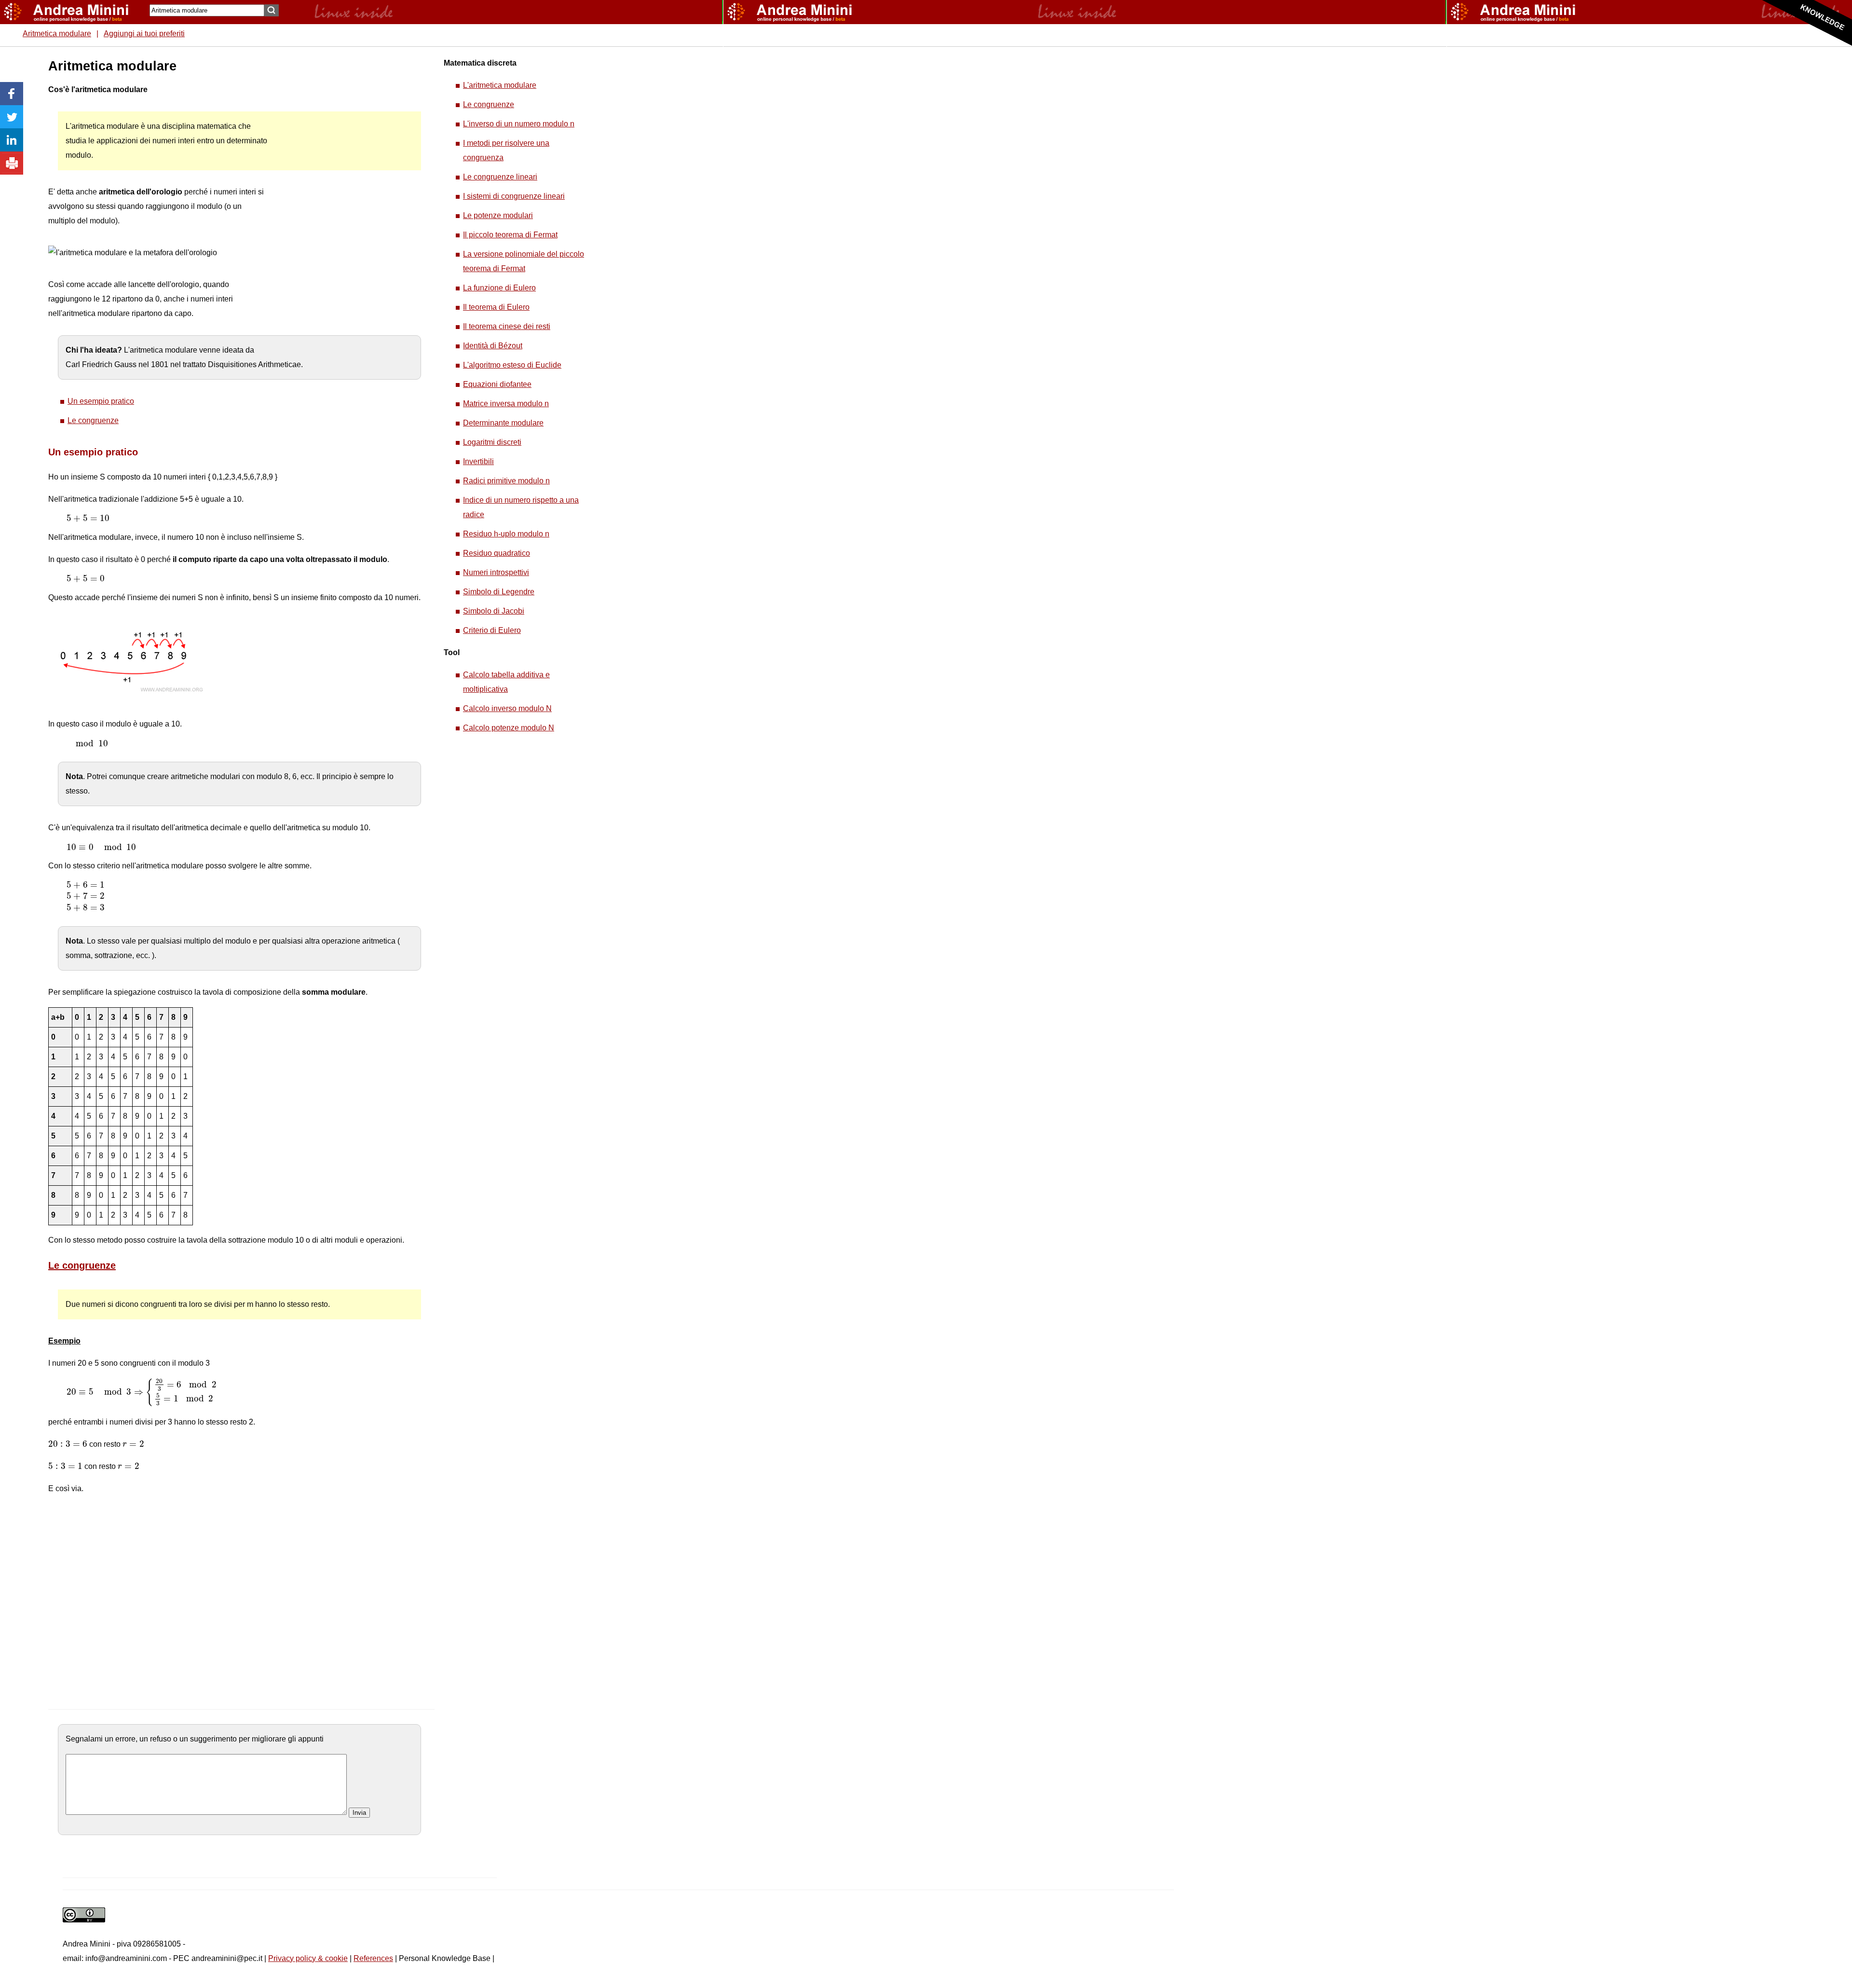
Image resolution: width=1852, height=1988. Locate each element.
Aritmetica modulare (57, 34)
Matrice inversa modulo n (506, 404)
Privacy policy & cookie (308, 1958)
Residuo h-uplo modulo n (506, 534)
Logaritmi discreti (492, 442)
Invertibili (478, 461)
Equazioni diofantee (497, 384)
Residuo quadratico (497, 553)
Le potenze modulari (498, 215)
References (373, 1958)
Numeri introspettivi (496, 572)
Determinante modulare (503, 423)
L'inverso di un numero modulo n (519, 124)
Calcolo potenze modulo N (509, 728)
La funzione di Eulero (499, 288)
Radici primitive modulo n (506, 481)
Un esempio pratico (101, 401)
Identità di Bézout (493, 346)
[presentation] (88, 518)
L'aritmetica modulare (500, 85)
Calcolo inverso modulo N (507, 708)
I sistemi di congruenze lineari (514, 196)
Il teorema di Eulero (496, 307)
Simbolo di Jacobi (494, 611)
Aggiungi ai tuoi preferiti (144, 34)
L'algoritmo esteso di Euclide (512, 365)
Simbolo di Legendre (499, 592)
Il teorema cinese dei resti (507, 326)
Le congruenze (93, 420)
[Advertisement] (343, 203)
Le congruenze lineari (500, 177)
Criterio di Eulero (492, 630)
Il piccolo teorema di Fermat (510, 235)
